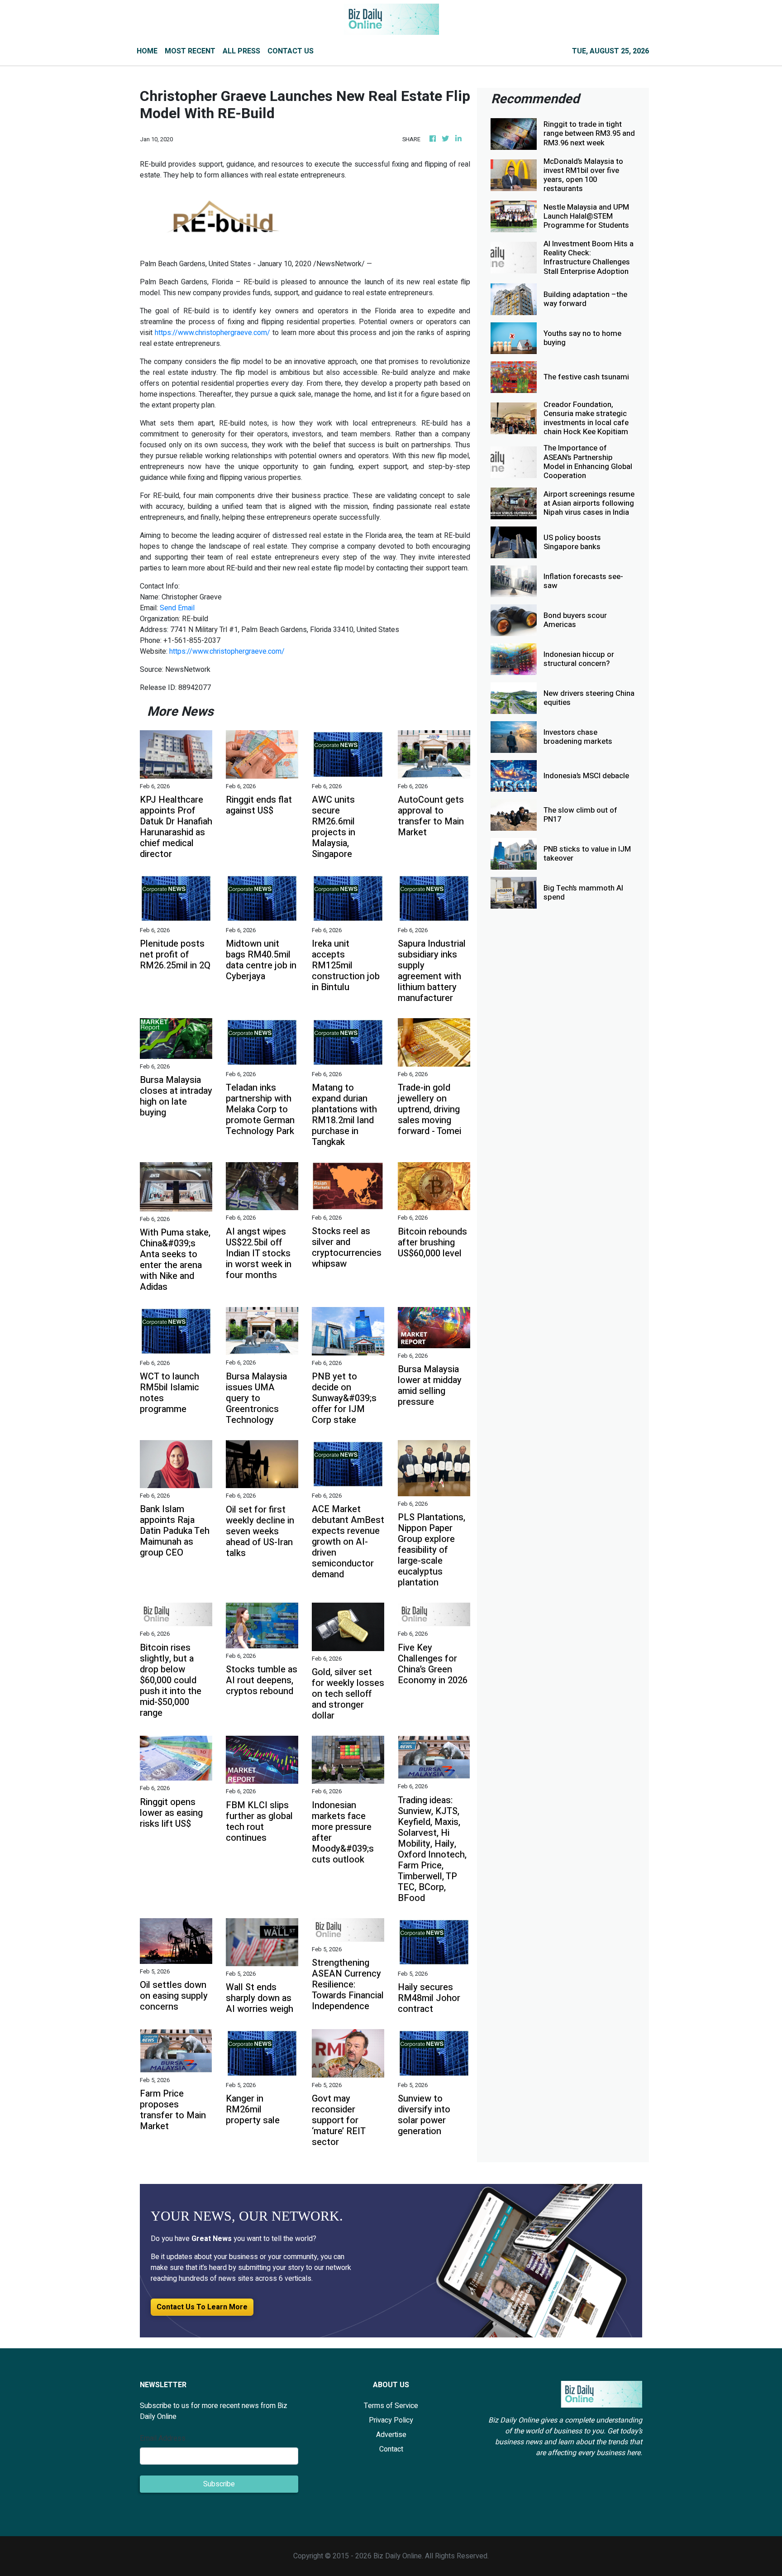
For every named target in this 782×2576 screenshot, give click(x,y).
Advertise (391, 2435)
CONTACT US (291, 51)
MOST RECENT (190, 51)
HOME (147, 51)
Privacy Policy (391, 2420)
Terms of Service (391, 2406)
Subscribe (219, 2484)
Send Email (177, 608)
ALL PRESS (241, 51)
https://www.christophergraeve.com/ (212, 333)
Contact (391, 2449)
